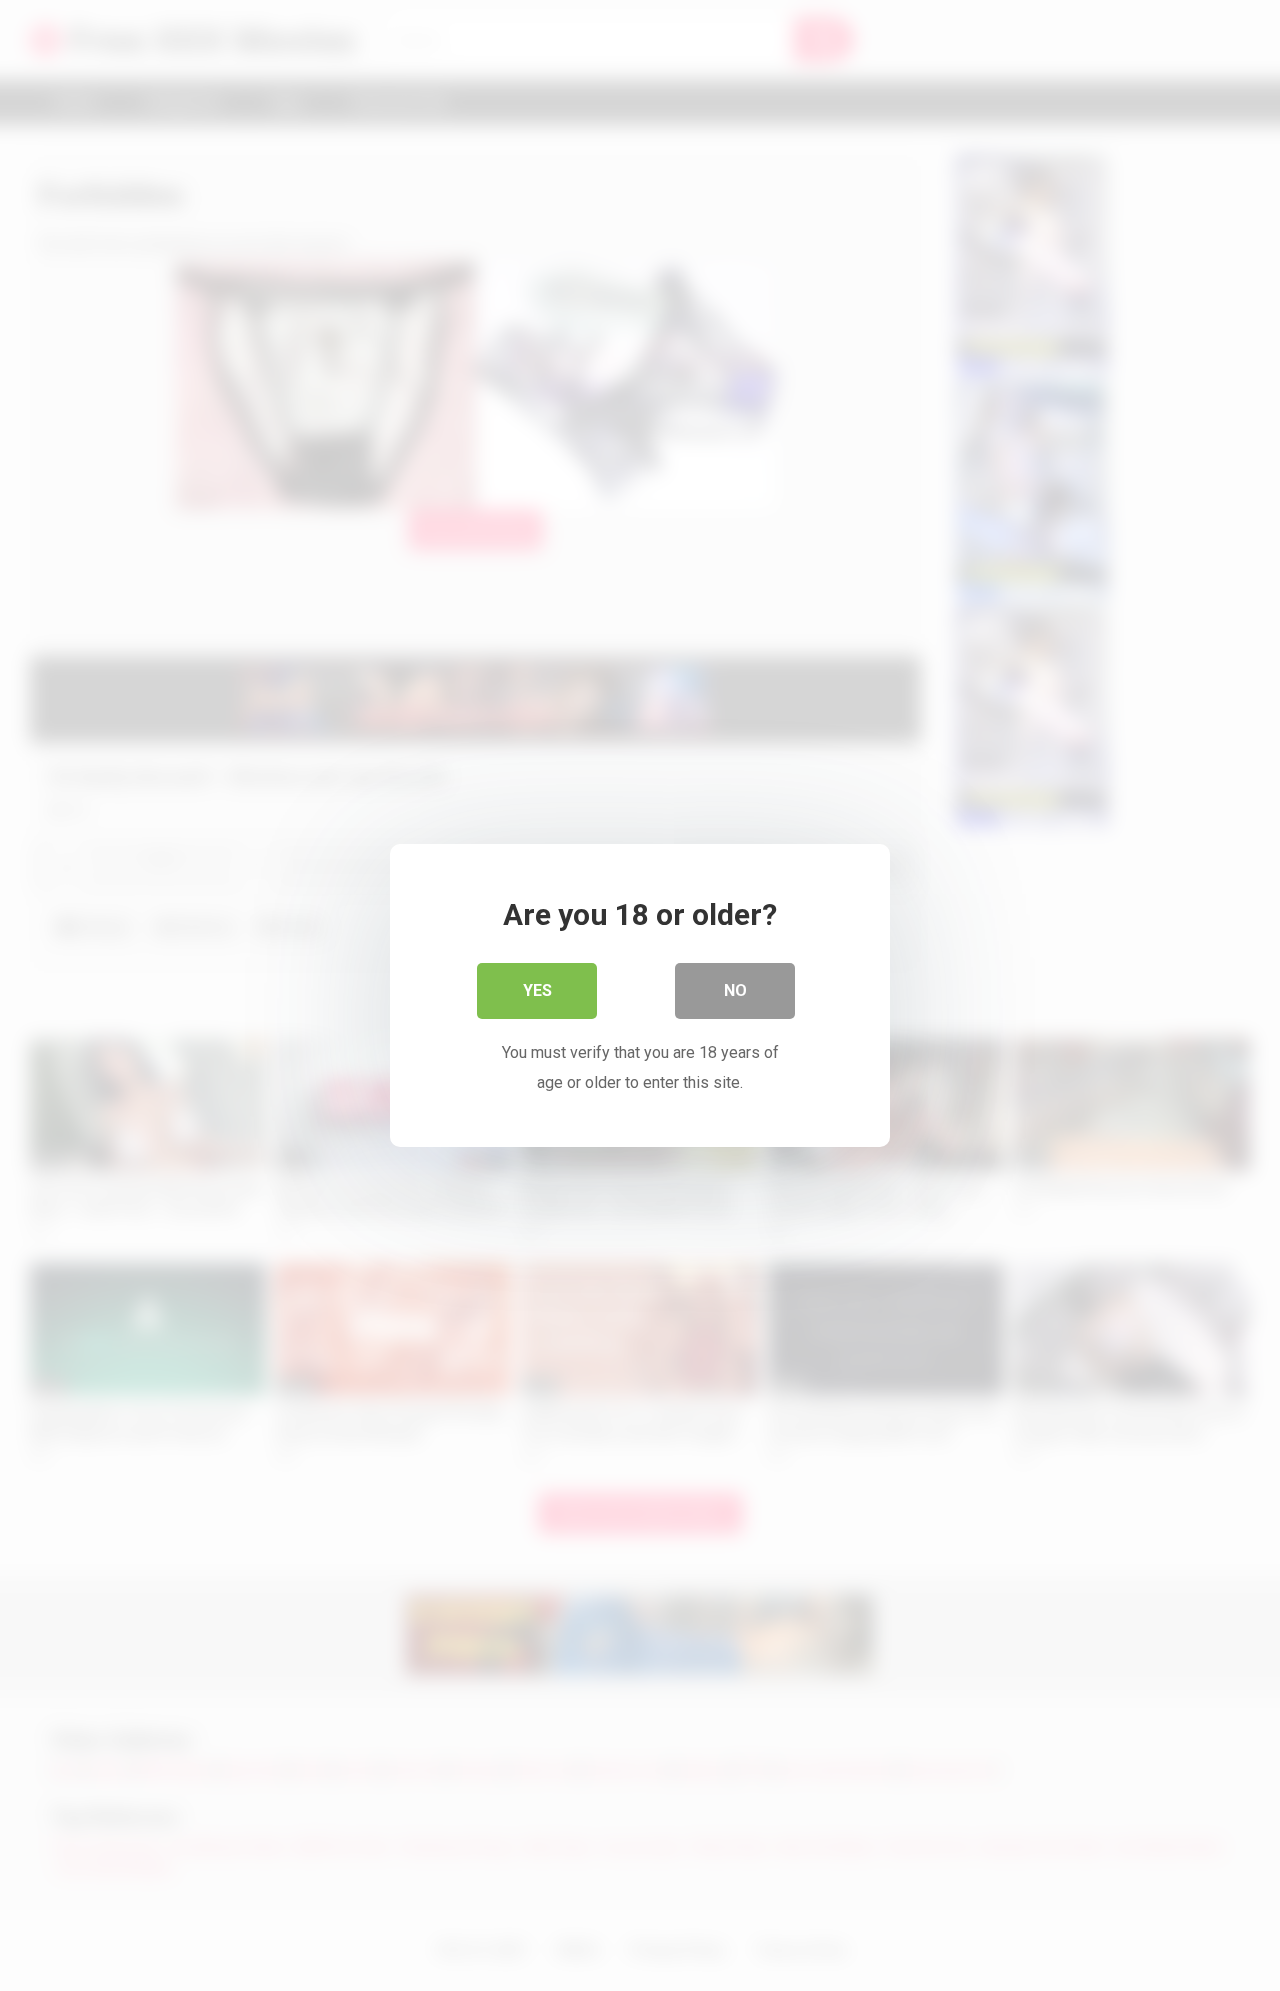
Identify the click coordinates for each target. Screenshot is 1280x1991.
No (735, 990)
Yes (537, 990)
